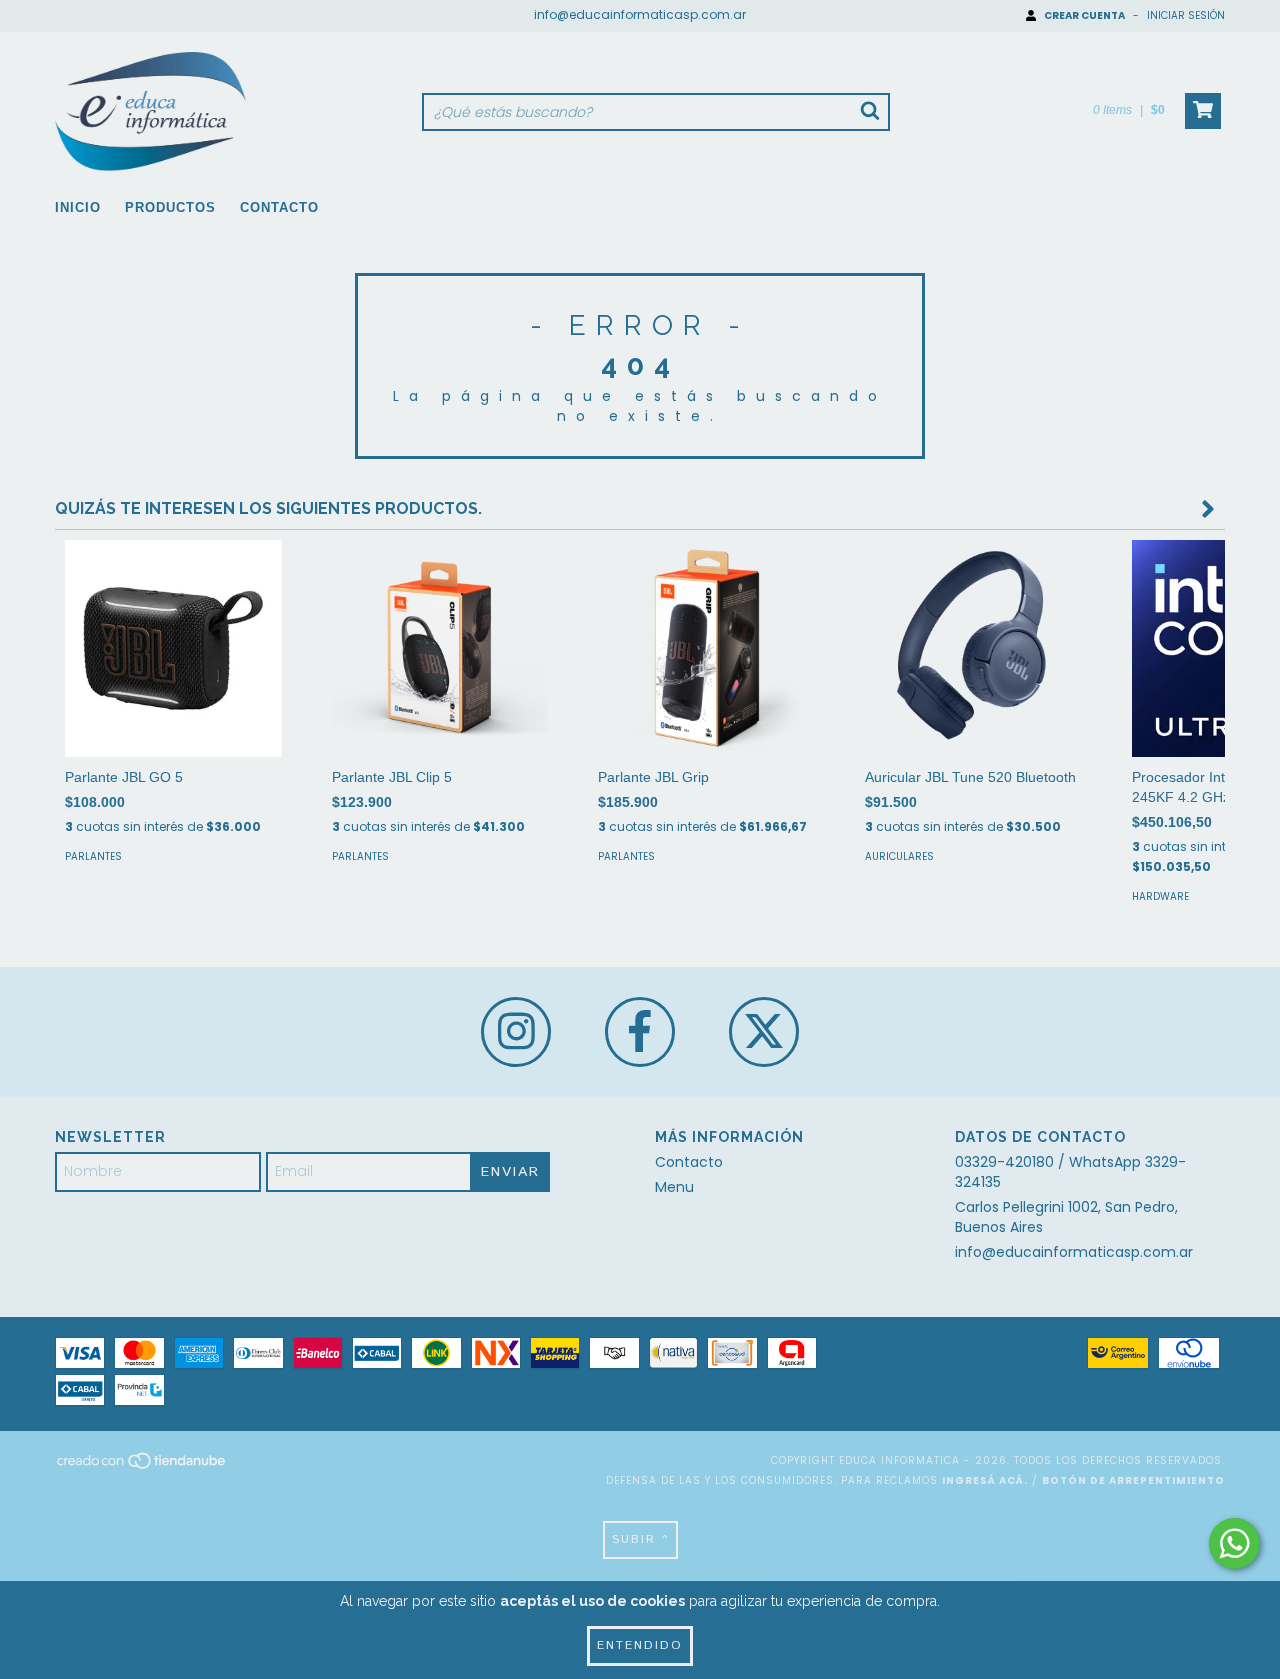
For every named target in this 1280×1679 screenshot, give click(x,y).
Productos (170, 207)
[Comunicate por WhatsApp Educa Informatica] (1234, 1543)
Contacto (279, 207)
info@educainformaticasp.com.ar (640, 14)
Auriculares (899, 856)
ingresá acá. (985, 1480)
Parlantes (93, 856)
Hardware (1160, 896)
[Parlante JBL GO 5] (173, 648)
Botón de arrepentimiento (1133, 1480)
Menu (674, 1187)
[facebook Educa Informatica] (640, 1032)
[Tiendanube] (142, 1466)
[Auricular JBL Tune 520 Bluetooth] (973, 648)
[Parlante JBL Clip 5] (440, 648)
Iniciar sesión (1186, 15)
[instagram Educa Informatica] (516, 1032)
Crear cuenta (1084, 15)
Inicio (78, 207)
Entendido (640, 1645)
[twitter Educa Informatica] (764, 1032)
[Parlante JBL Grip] (706, 648)
